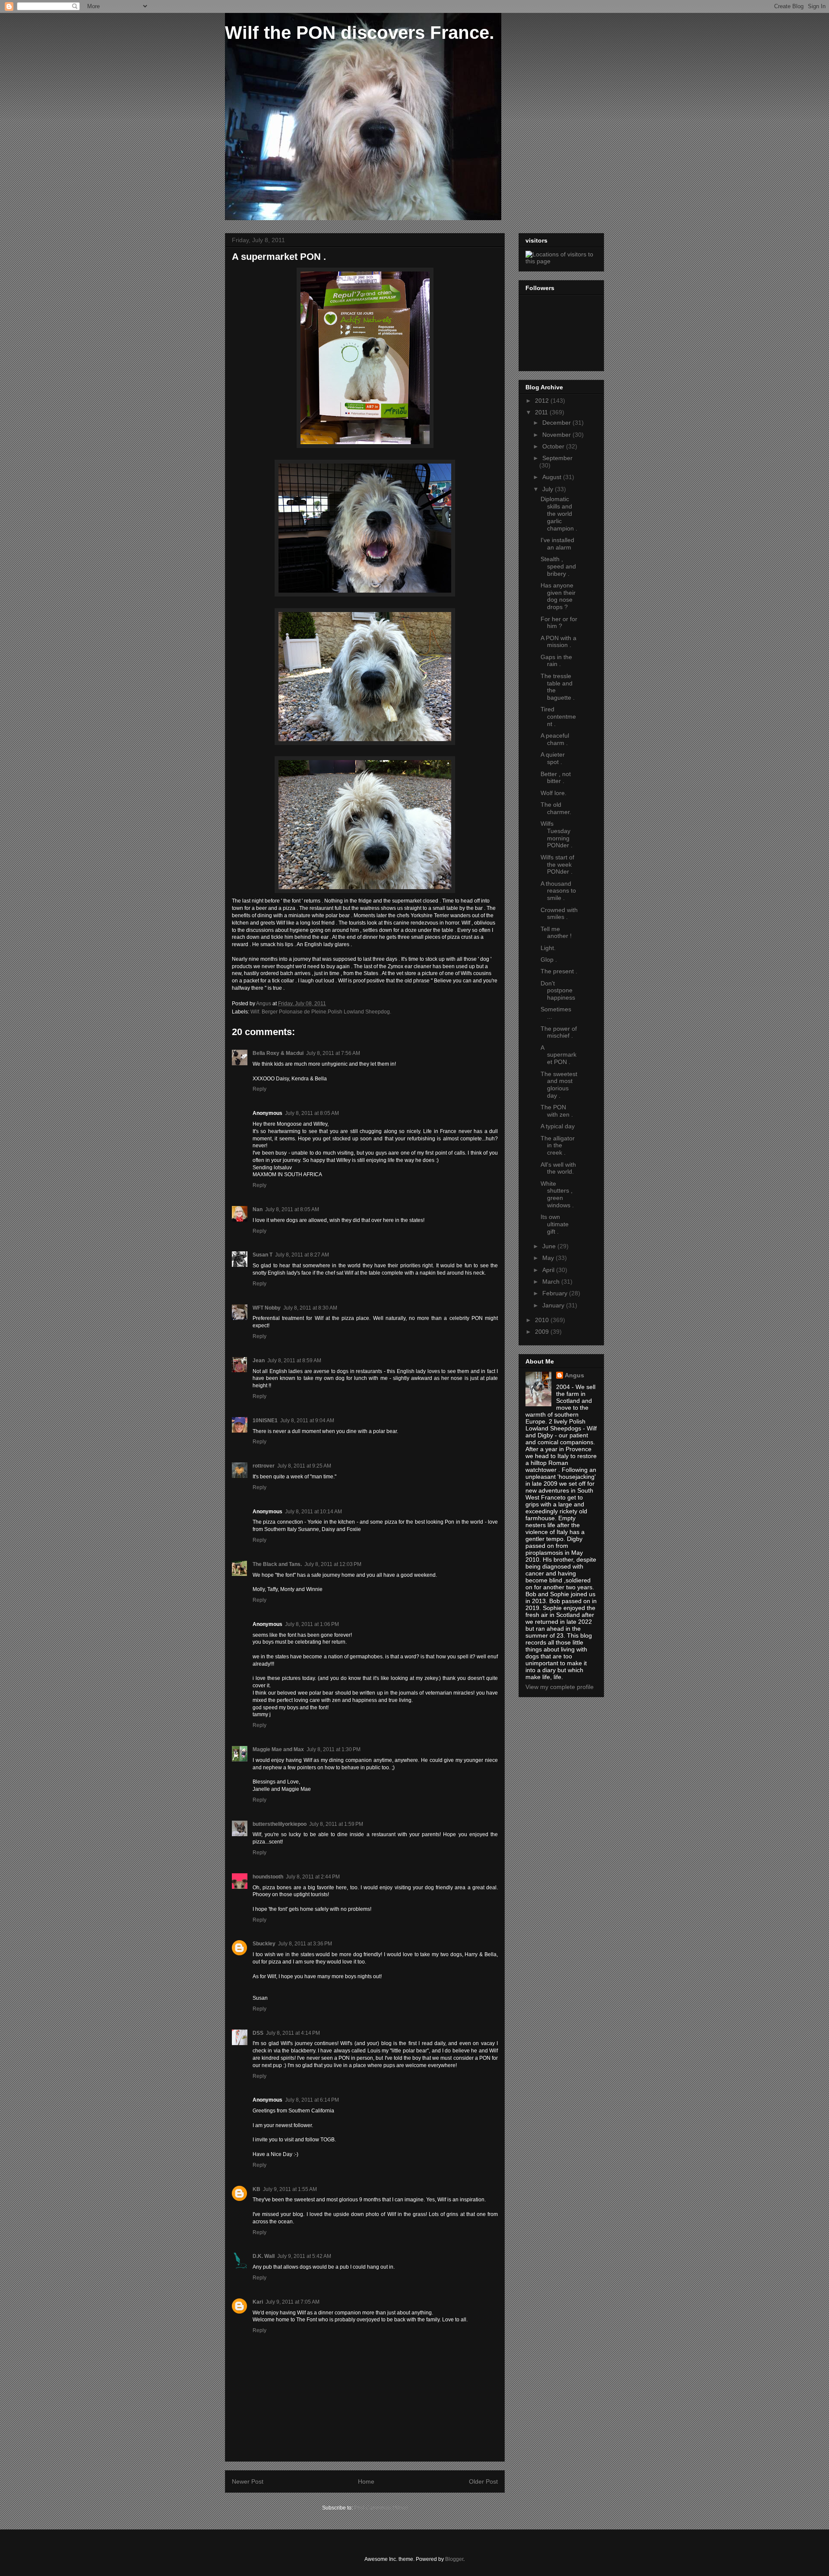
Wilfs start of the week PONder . (557, 865)
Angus (574, 1375)
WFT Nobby (267, 1308)
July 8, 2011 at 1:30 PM (334, 1749)
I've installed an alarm (557, 544)
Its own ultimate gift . (555, 1224)
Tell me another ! (556, 933)
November (557, 435)
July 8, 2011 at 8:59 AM (294, 1361)
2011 (542, 412)
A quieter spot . (553, 758)
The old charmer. (556, 808)
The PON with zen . (557, 1111)
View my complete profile (560, 1687)
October (554, 446)
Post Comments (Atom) (381, 2508)
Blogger (454, 2559)
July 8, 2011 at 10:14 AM (313, 1512)
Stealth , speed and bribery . (558, 566)
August (553, 477)
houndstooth (268, 1877)
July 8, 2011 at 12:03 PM (333, 1564)
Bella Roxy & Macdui (278, 1053)
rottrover (264, 1466)
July (549, 489)
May (549, 1258)
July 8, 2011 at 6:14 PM (312, 2100)
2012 (543, 401)
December (557, 423)
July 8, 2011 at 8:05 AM (312, 1113)
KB (256, 2189)
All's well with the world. (558, 1168)
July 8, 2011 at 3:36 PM (305, 1944)
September (557, 458)
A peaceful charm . (555, 739)
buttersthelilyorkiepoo (280, 1824)
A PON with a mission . (558, 642)
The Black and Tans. (277, 1564)
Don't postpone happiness (558, 991)
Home (366, 2481)
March (552, 1282)
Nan (258, 1209)
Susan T (263, 1255)
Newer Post (248, 2481)
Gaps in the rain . (556, 661)
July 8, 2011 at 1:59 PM (336, 1824)
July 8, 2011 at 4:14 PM (293, 2033)
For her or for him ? (559, 623)
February (556, 1293)
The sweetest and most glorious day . (559, 1085)
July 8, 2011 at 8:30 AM (310, 1308)
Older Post (483, 2481)
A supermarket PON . (558, 1055)
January (554, 1305)
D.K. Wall (264, 2256)
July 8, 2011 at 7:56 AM (333, 1053)
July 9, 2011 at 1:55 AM (290, 2189)
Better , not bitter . (556, 778)
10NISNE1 (265, 1421)
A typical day (558, 1126)
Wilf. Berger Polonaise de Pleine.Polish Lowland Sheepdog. (321, 1012)
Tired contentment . (558, 717)
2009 (543, 1332)
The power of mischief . (559, 1032)
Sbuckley (264, 1944)
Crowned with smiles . (559, 914)
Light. (548, 948)
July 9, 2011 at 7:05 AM (293, 2302)
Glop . (549, 960)
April (549, 1270)
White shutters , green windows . (557, 1194)
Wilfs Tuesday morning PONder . (557, 834)
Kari (258, 2302)
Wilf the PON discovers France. (360, 33)
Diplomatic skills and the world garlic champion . (559, 513)
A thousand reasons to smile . (558, 891)
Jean (259, 1361)
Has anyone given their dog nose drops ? (558, 596)
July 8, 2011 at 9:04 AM (307, 1421)
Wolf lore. (554, 793)
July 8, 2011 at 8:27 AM (302, 1255)
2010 (543, 1320)
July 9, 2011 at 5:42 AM (304, 2256)
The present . (559, 971)
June (550, 1246)
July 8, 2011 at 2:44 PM (313, 1877)
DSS (258, 2033)
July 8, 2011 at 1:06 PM (312, 1624)
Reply (259, 1089)
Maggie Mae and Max (278, 1749)
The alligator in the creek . (558, 1146)
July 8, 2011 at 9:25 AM (304, 1466)
